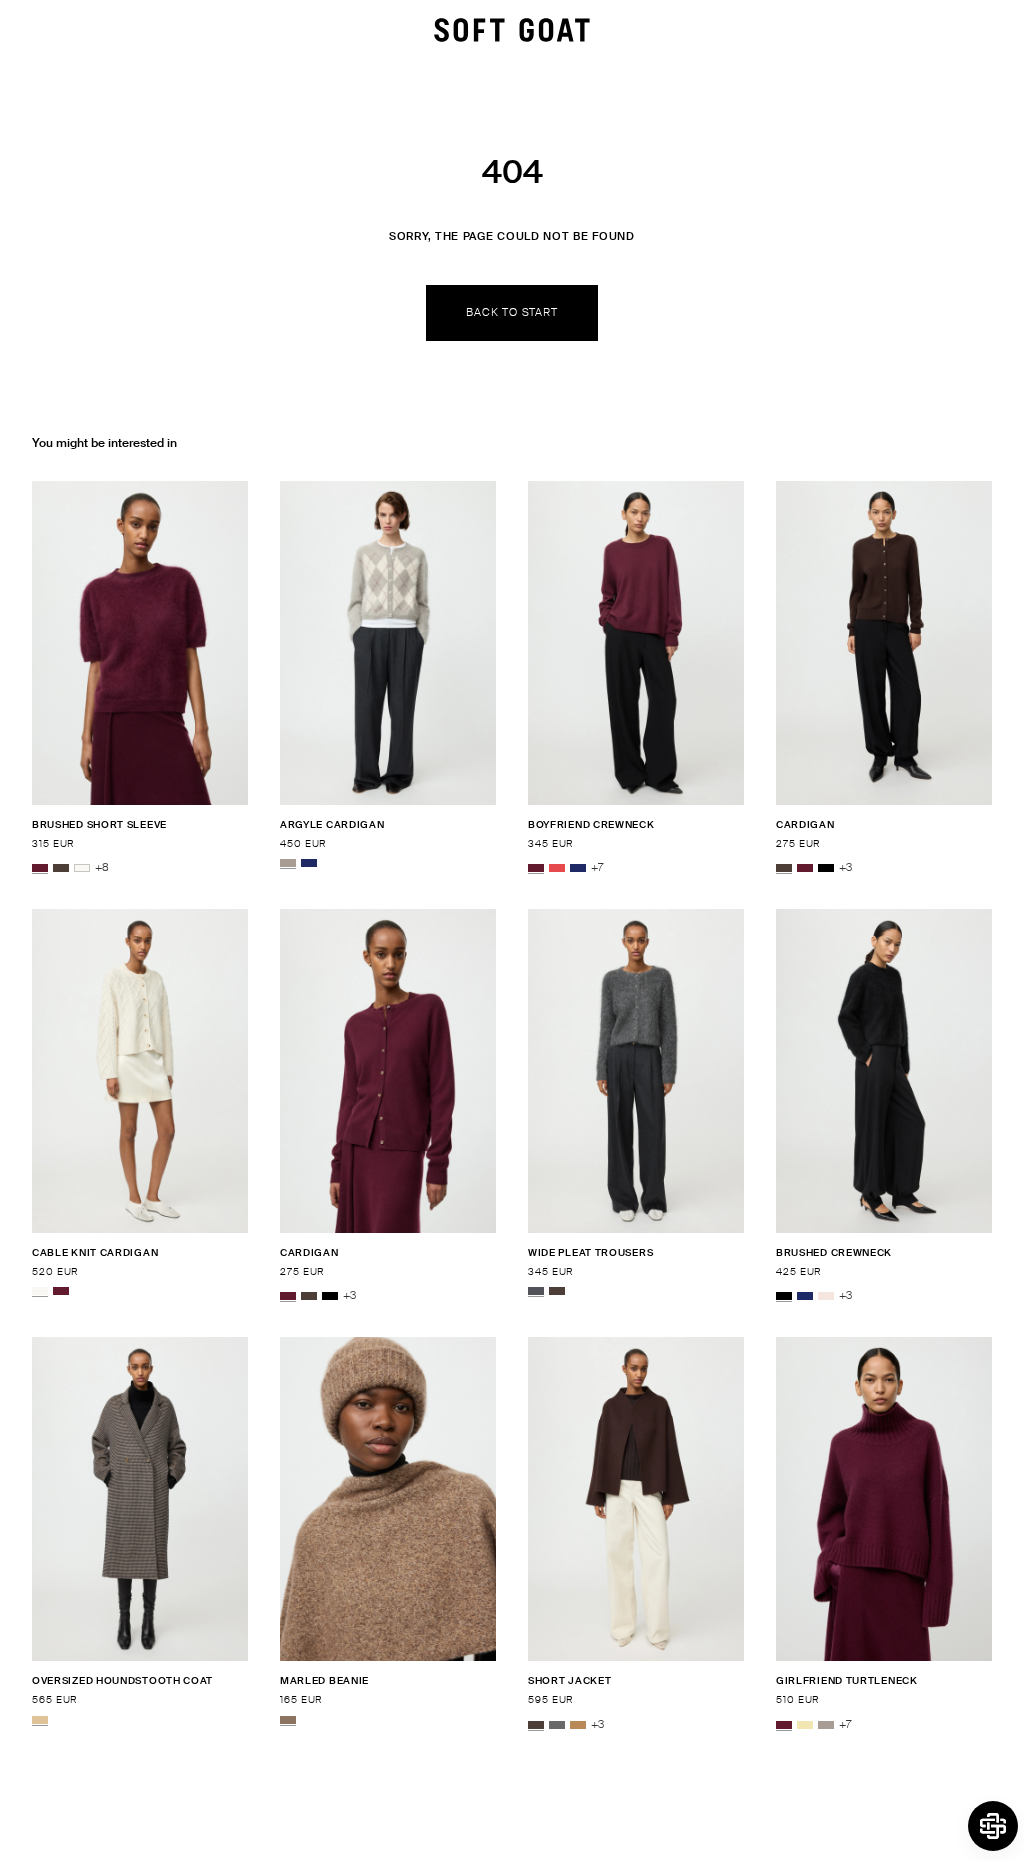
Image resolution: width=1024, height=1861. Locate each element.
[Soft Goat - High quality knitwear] (512, 30)
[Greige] (288, 863)
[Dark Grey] (557, 1725)
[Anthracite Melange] (536, 1291)
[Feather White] (82, 868)
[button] (993, 1826)
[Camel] (578, 1725)
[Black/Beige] (40, 1720)
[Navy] (309, 863)
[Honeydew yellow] (805, 1725)
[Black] (826, 868)
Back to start (511, 312)
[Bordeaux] (40, 868)
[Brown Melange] (288, 1720)
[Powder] (826, 1296)
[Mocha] (61, 868)
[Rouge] (557, 868)
